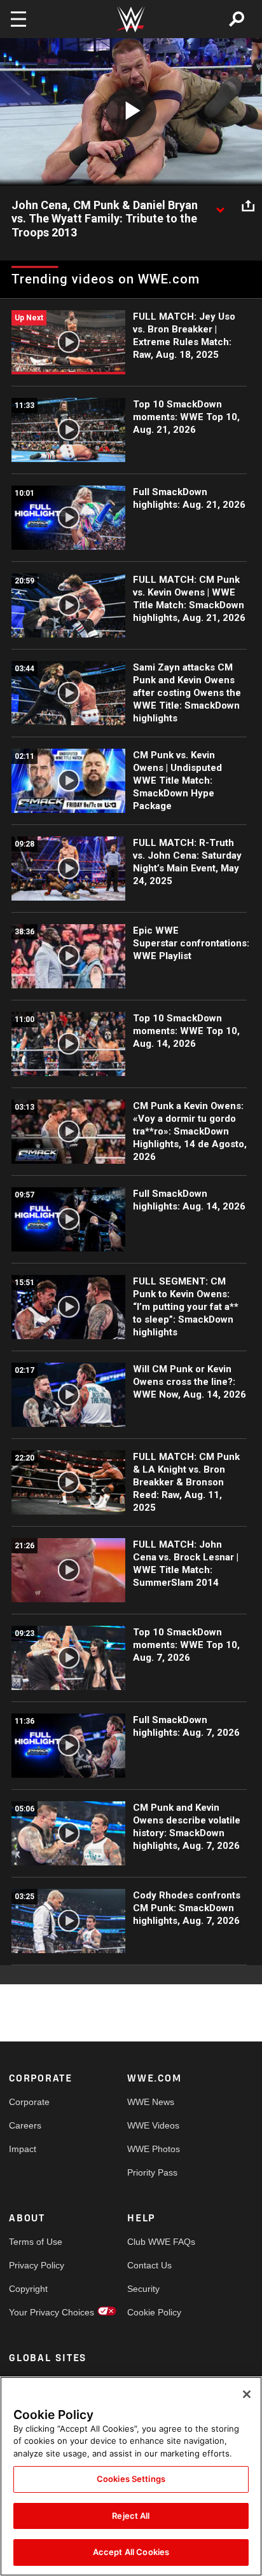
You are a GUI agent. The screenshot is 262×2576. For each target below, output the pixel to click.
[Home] (131, 19)
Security (143, 2289)
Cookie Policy (154, 2312)
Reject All (131, 2516)
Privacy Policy (37, 2265)
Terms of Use (36, 2242)
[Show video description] (220, 206)
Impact (23, 2149)
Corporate (29, 2102)
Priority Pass (152, 2172)
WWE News (151, 2102)
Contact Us (149, 2265)
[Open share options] (248, 206)
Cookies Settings (131, 2479)
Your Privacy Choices (38, 2312)
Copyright (28, 2289)
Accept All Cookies (131, 2552)
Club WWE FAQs (157, 2242)
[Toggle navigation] (18, 19)
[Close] (247, 2394)
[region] (131, 2476)
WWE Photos (154, 2149)
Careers (25, 2125)
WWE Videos (153, 2125)
